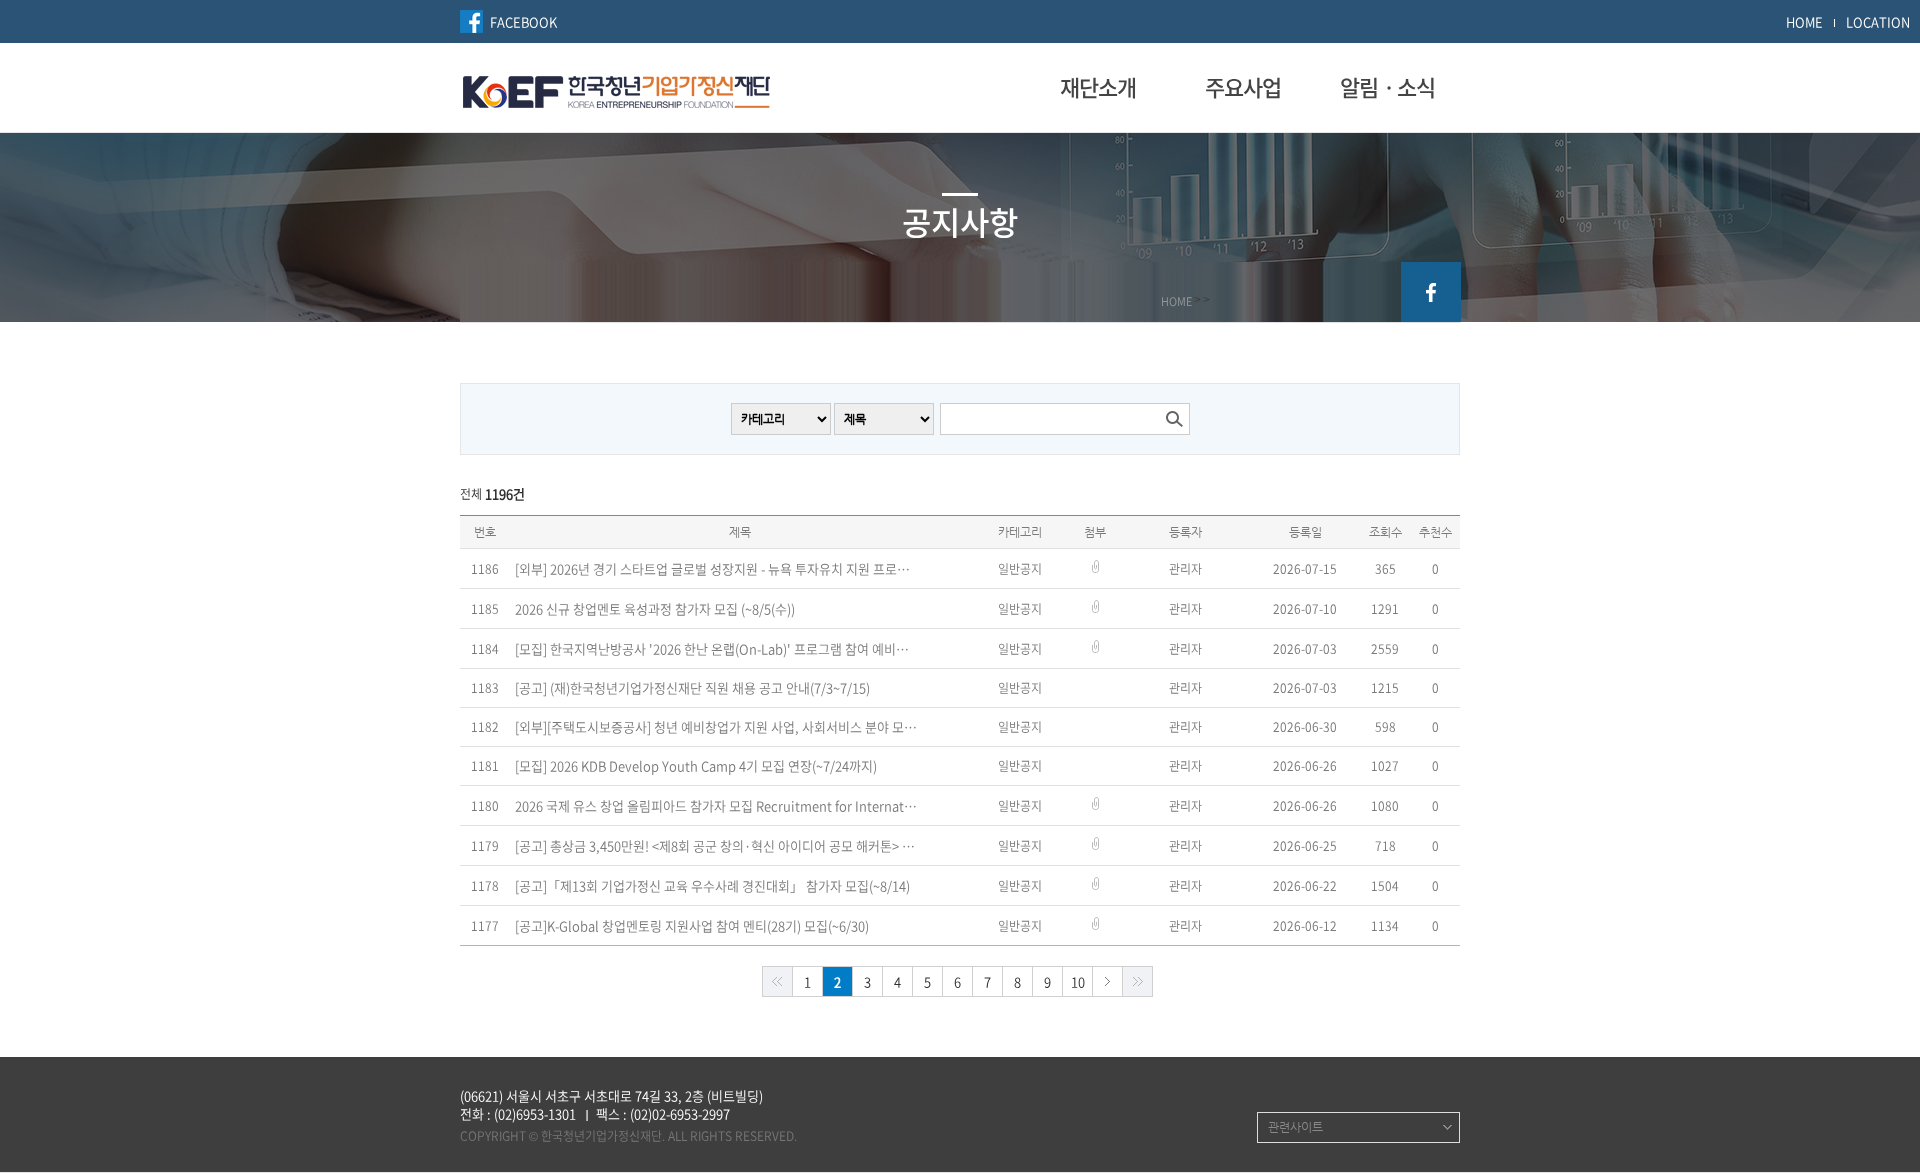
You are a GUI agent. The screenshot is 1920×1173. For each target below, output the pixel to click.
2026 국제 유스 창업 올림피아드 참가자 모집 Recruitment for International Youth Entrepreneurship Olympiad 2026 (717, 806)
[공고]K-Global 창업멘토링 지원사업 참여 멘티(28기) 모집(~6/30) (692, 926)
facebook (1431, 292)
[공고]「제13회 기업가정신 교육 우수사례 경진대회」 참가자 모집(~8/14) (712, 886)
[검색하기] (1174, 419)
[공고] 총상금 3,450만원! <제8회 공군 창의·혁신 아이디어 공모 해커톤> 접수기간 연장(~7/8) (717, 846)
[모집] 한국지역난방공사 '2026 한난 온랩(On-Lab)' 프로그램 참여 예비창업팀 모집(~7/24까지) (717, 649)
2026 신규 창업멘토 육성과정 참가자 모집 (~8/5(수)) (655, 609)
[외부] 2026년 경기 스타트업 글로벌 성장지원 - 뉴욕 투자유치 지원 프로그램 (717, 569)
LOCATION (1878, 21)
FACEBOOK (523, 21)
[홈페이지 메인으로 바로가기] (616, 89)
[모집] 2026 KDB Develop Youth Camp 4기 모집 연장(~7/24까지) (696, 766)
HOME (1804, 21)
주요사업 (1243, 87)
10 (1078, 981)
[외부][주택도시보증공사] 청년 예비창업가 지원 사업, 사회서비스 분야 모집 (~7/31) (717, 727)
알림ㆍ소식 (1387, 87)
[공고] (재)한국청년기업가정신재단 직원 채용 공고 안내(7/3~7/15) (692, 688)
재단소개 (1098, 87)
